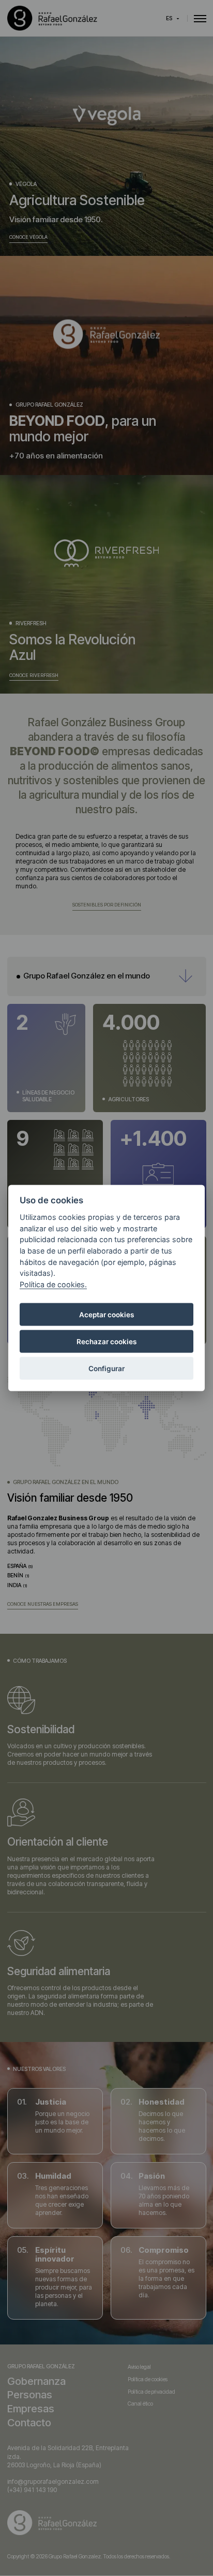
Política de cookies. (53, 1284)
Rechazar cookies (106, 1342)
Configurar (106, 1369)
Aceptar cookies (106, 1315)
